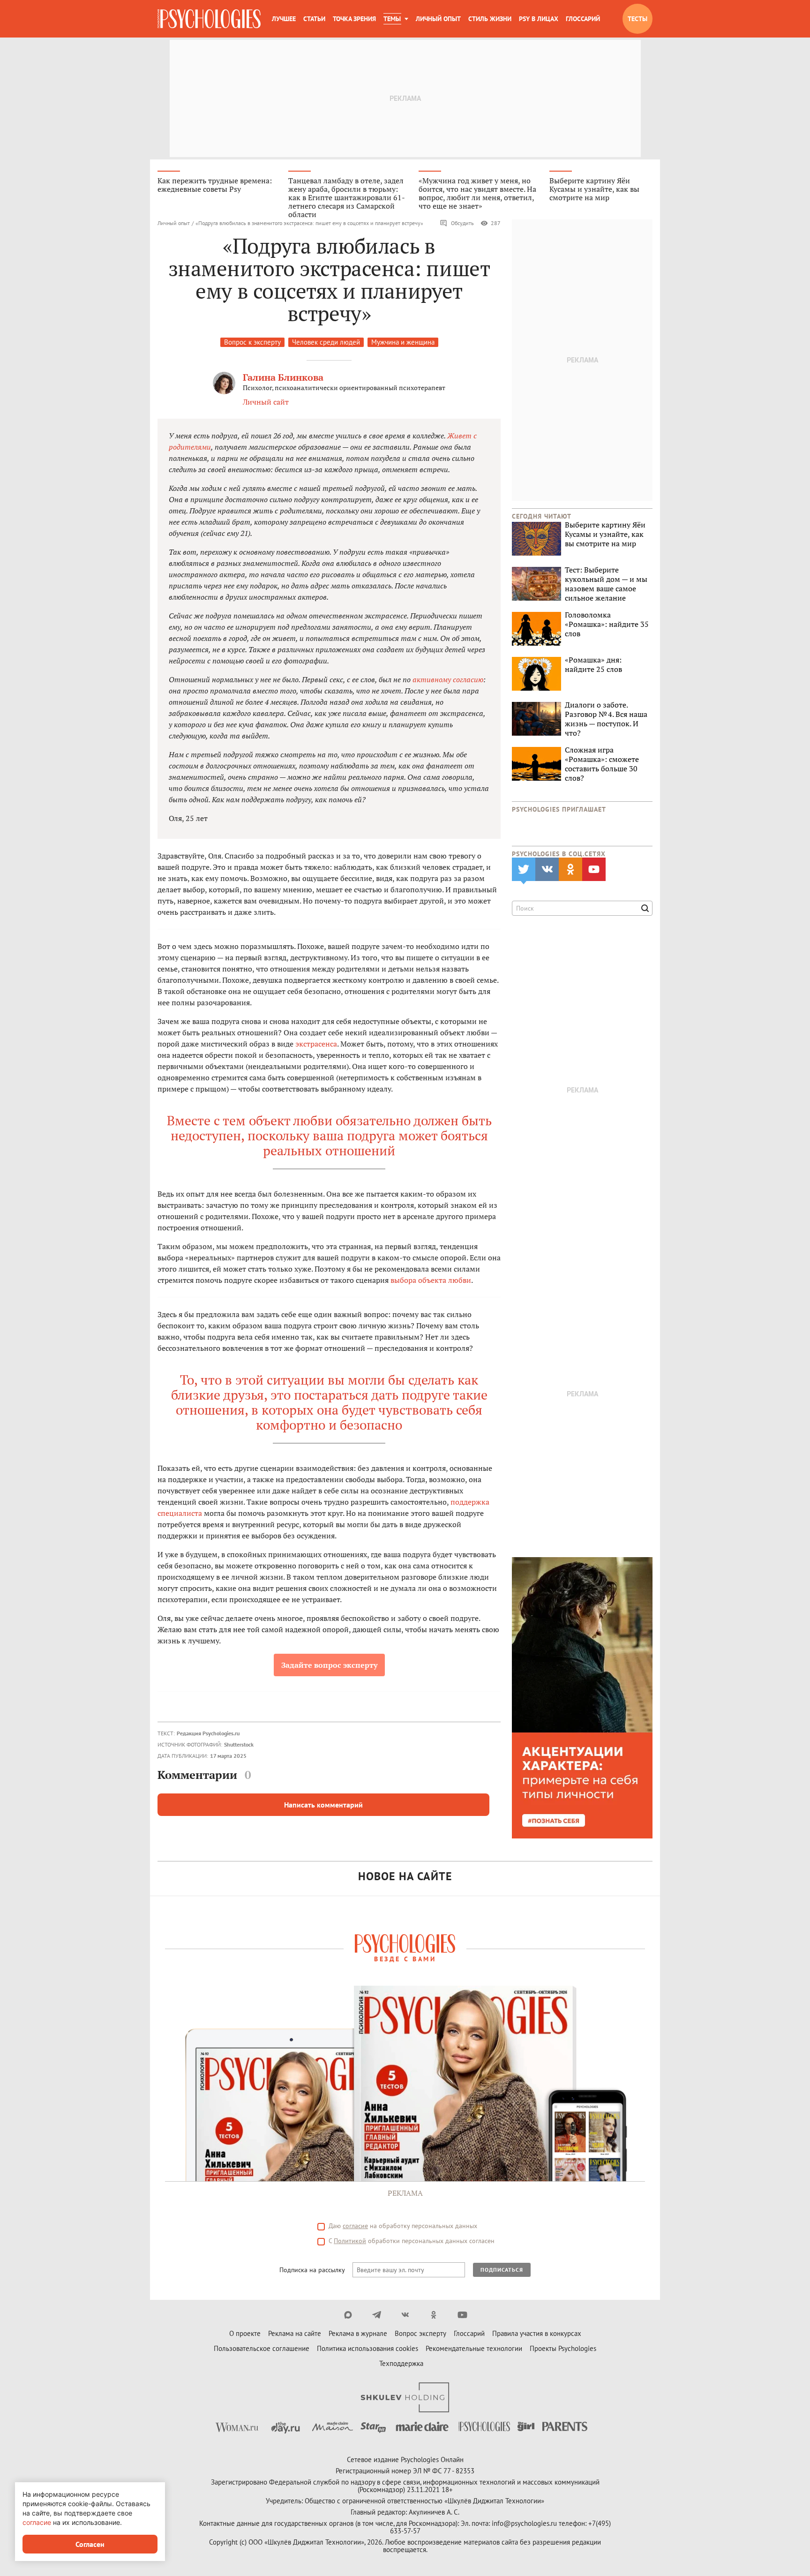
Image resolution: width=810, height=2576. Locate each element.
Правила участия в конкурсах (537, 2333)
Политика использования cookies (367, 2348)
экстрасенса (316, 1044)
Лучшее (284, 19)
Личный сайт (266, 402)
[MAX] (348, 2315)
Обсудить (462, 223)
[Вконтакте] (405, 2315)
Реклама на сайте (295, 2333)
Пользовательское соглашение (262, 2348)
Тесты (637, 19)
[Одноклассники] (434, 2315)
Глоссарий (583, 19)
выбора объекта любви (431, 1280)
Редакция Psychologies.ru (208, 1733)
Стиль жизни (490, 19)
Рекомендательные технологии (474, 2348)
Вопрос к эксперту (252, 342)
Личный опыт (438, 19)
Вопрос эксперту (420, 2333)
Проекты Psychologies (563, 2348)
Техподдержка (401, 2363)
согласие (355, 2226)
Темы (392, 19)
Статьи (314, 19)
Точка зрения (354, 19)
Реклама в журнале (358, 2333)
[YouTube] (462, 2315)
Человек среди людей (326, 342)
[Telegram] (377, 2315)
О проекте (245, 2333)
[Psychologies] (209, 19)
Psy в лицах (539, 19)
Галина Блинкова (283, 377)
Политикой (350, 2241)
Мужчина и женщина (403, 342)
